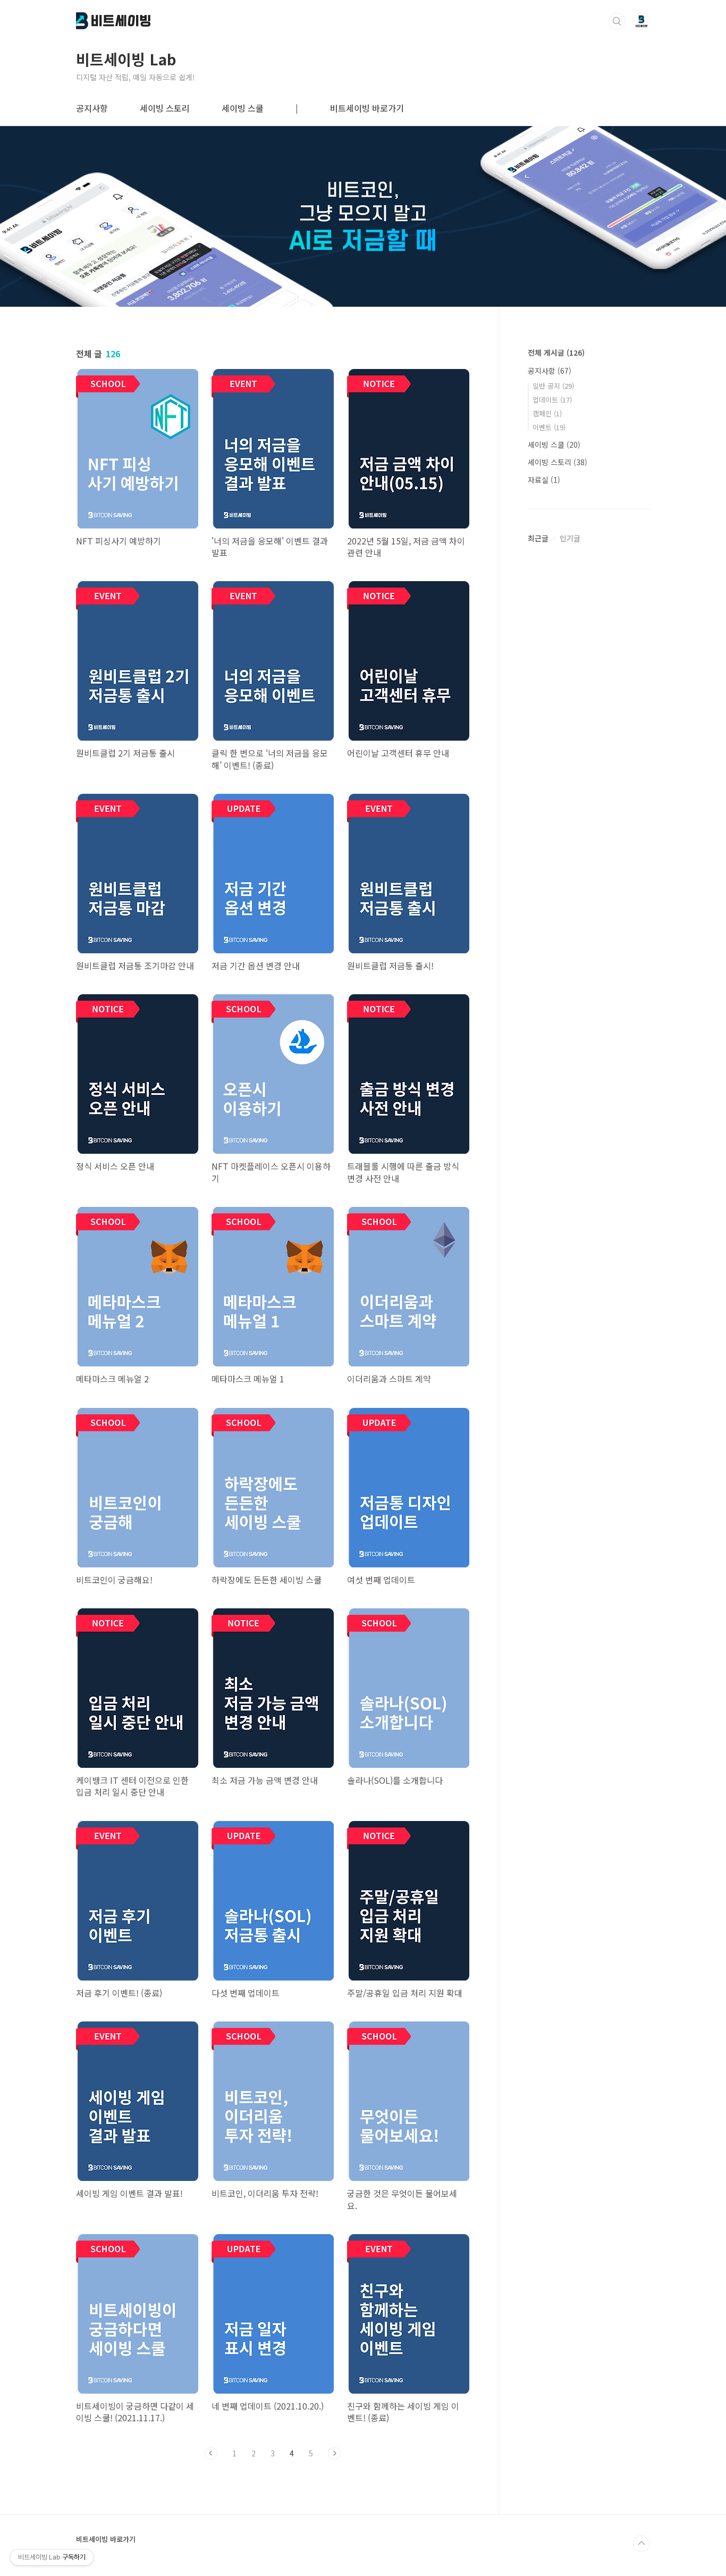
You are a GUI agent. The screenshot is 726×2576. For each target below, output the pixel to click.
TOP (641, 2544)
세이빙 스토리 (165, 108)
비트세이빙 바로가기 (367, 108)
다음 (334, 2453)
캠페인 (547, 413)
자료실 (544, 480)
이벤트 (549, 427)
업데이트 (552, 400)
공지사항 (92, 108)
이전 (211, 2453)
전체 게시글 (556, 353)
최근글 (538, 538)
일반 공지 (553, 386)
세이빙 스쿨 (243, 108)
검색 (617, 21)
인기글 (570, 538)
